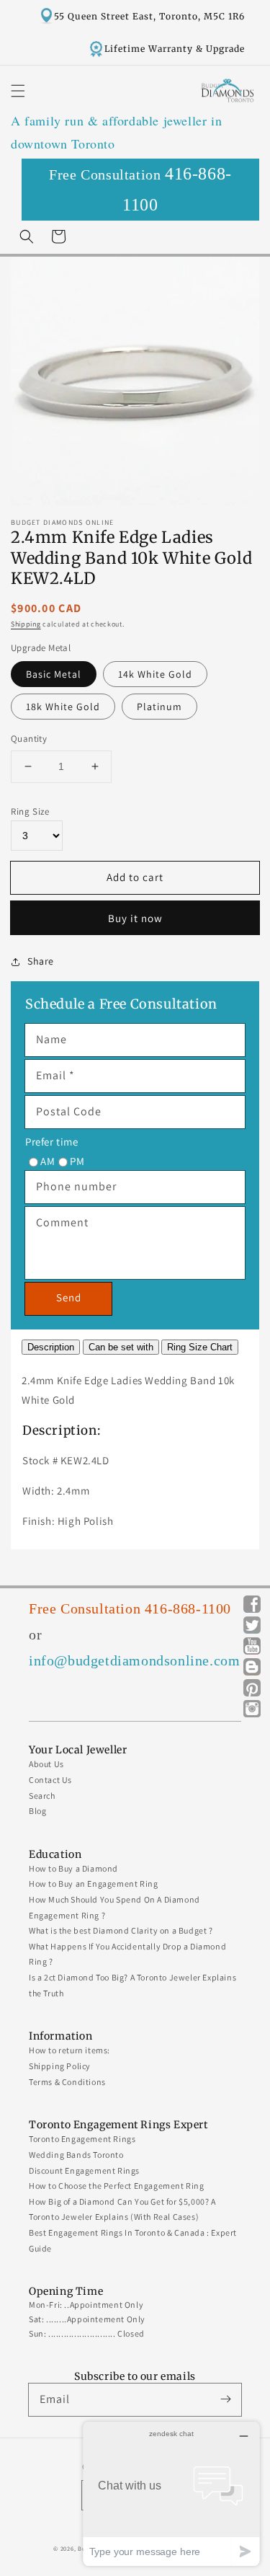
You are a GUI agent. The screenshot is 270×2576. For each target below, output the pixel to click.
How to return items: (69, 2050)
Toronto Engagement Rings (82, 2139)
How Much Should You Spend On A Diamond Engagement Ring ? (114, 1907)
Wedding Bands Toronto (76, 2155)
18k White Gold (63, 707)
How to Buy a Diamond (73, 1868)
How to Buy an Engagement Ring (93, 1884)
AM (48, 1161)
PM (77, 1161)
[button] (18, 91)
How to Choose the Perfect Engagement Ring (117, 2186)
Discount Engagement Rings (84, 2170)
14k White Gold (155, 674)
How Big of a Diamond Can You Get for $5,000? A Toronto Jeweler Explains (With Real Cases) (122, 2209)
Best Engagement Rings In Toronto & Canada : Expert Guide (133, 2240)
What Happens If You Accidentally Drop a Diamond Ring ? (127, 1954)
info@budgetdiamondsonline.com (134, 1660)
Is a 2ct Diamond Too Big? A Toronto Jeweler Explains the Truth (132, 1985)
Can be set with (121, 1347)
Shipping (26, 624)
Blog (37, 1811)
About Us (46, 1764)
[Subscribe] (225, 2399)
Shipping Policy (60, 2066)
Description (51, 1347)
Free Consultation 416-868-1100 (130, 1608)
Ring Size (30, 811)
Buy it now (135, 918)
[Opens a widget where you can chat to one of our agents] (171, 2493)
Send (69, 1297)
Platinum (159, 707)
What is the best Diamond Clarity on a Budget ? (121, 1930)
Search (42, 1796)
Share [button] (41, 961)
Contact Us (50, 1780)
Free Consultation (140, 189)
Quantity (29, 739)
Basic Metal (54, 674)
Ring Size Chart (200, 1347)
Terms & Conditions (67, 2082)
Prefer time (52, 1142)
